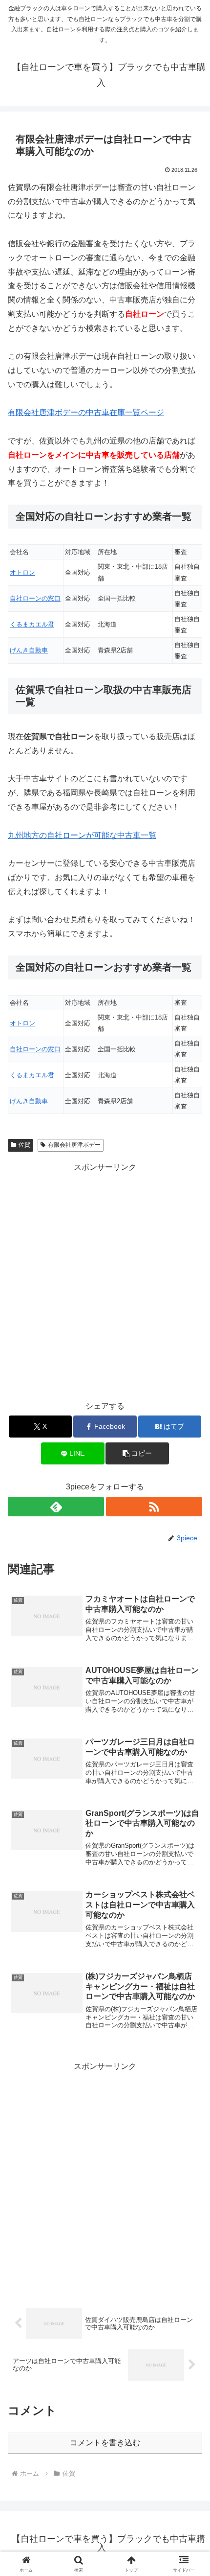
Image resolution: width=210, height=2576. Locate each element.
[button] (137, 1453)
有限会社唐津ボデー (74, 1145)
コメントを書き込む (105, 2443)
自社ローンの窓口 (35, 598)
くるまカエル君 (32, 624)
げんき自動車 (29, 650)
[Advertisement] (105, 1280)
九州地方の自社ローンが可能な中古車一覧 (82, 835)
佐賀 (24, 1145)
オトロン (22, 572)
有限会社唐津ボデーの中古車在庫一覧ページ (86, 412)
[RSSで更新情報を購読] (154, 1507)
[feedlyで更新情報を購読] (56, 1507)
